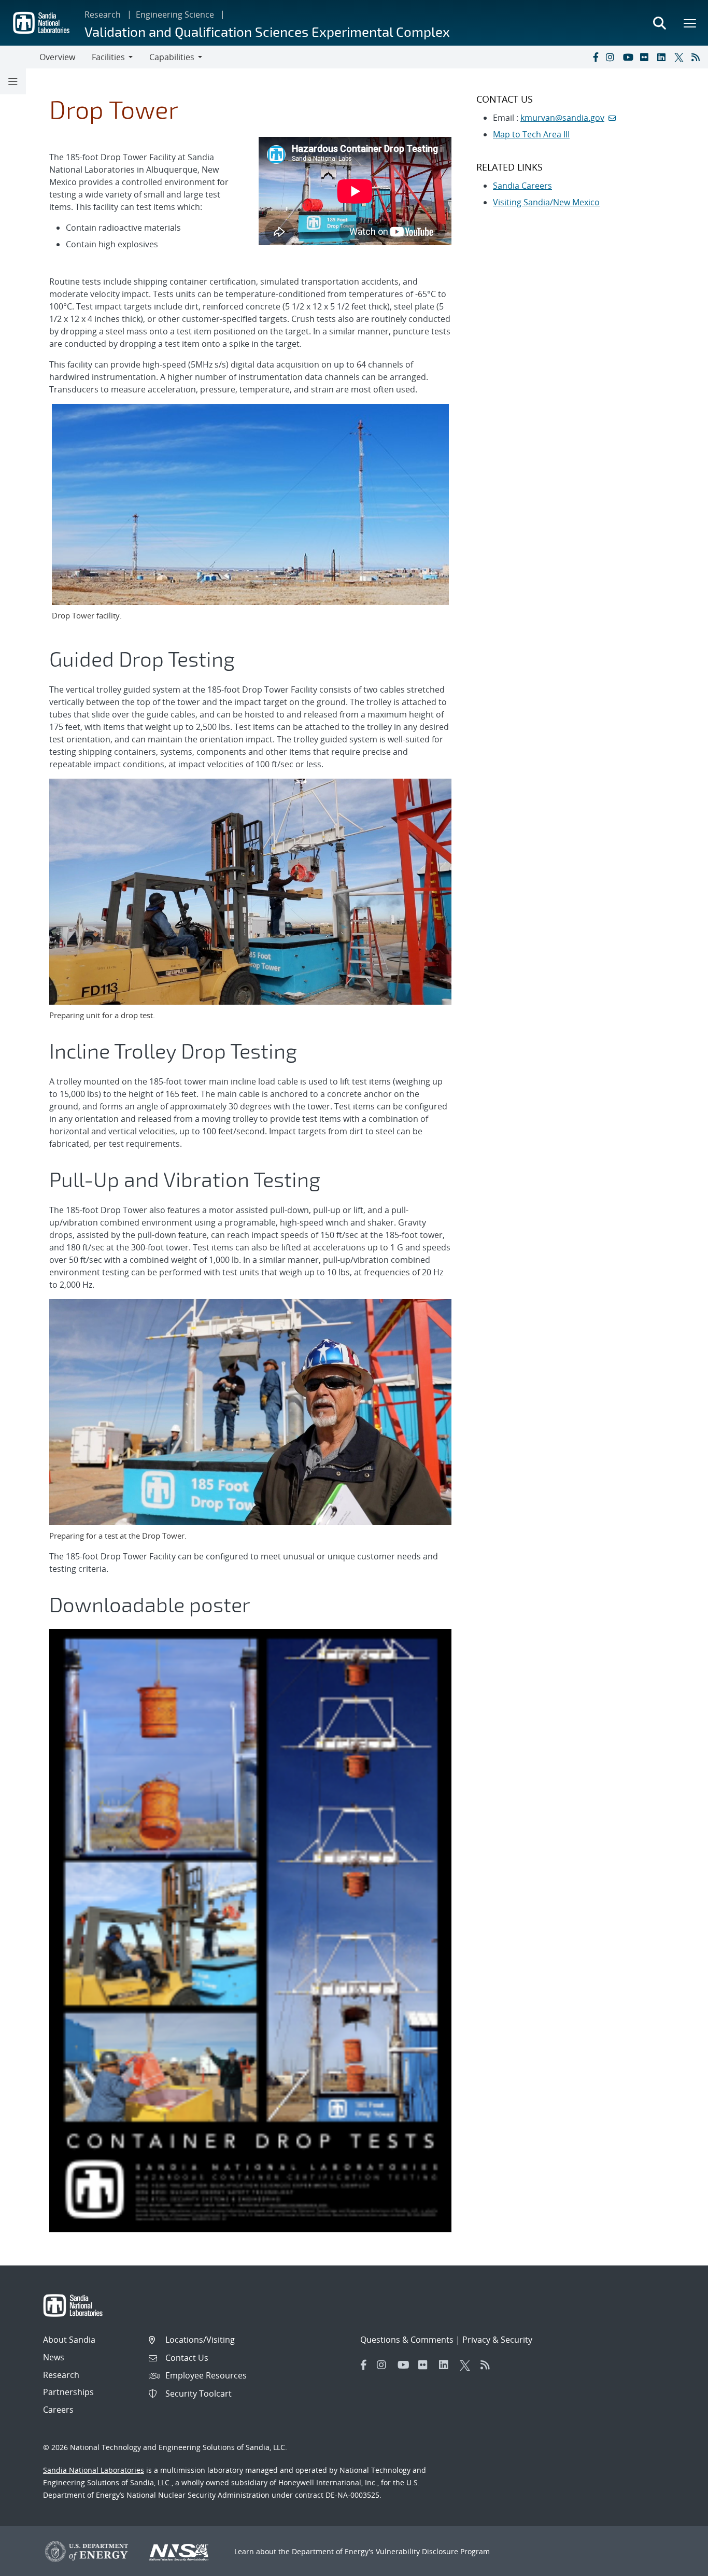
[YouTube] (629, 57)
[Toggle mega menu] (690, 23)
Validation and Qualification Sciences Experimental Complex (267, 31)
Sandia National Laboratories (94, 2470)
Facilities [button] (108, 57)
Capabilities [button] (172, 57)
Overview (57, 57)
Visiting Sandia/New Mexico (546, 202)
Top (677, 2564)
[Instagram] (612, 57)
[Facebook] (595, 57)
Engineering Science (175, 15)
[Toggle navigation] (20, 57)
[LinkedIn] (663, 57)
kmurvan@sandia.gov (562, 118)
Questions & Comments (407, 2340)
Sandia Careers (522, 186)
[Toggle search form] (659, 23)
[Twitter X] (681, 57)
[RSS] (698, 57)
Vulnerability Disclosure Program (433, 2551)
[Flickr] (646, 57)
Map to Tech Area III (531, 134)
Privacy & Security (497, 2340)
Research (103, 15)
